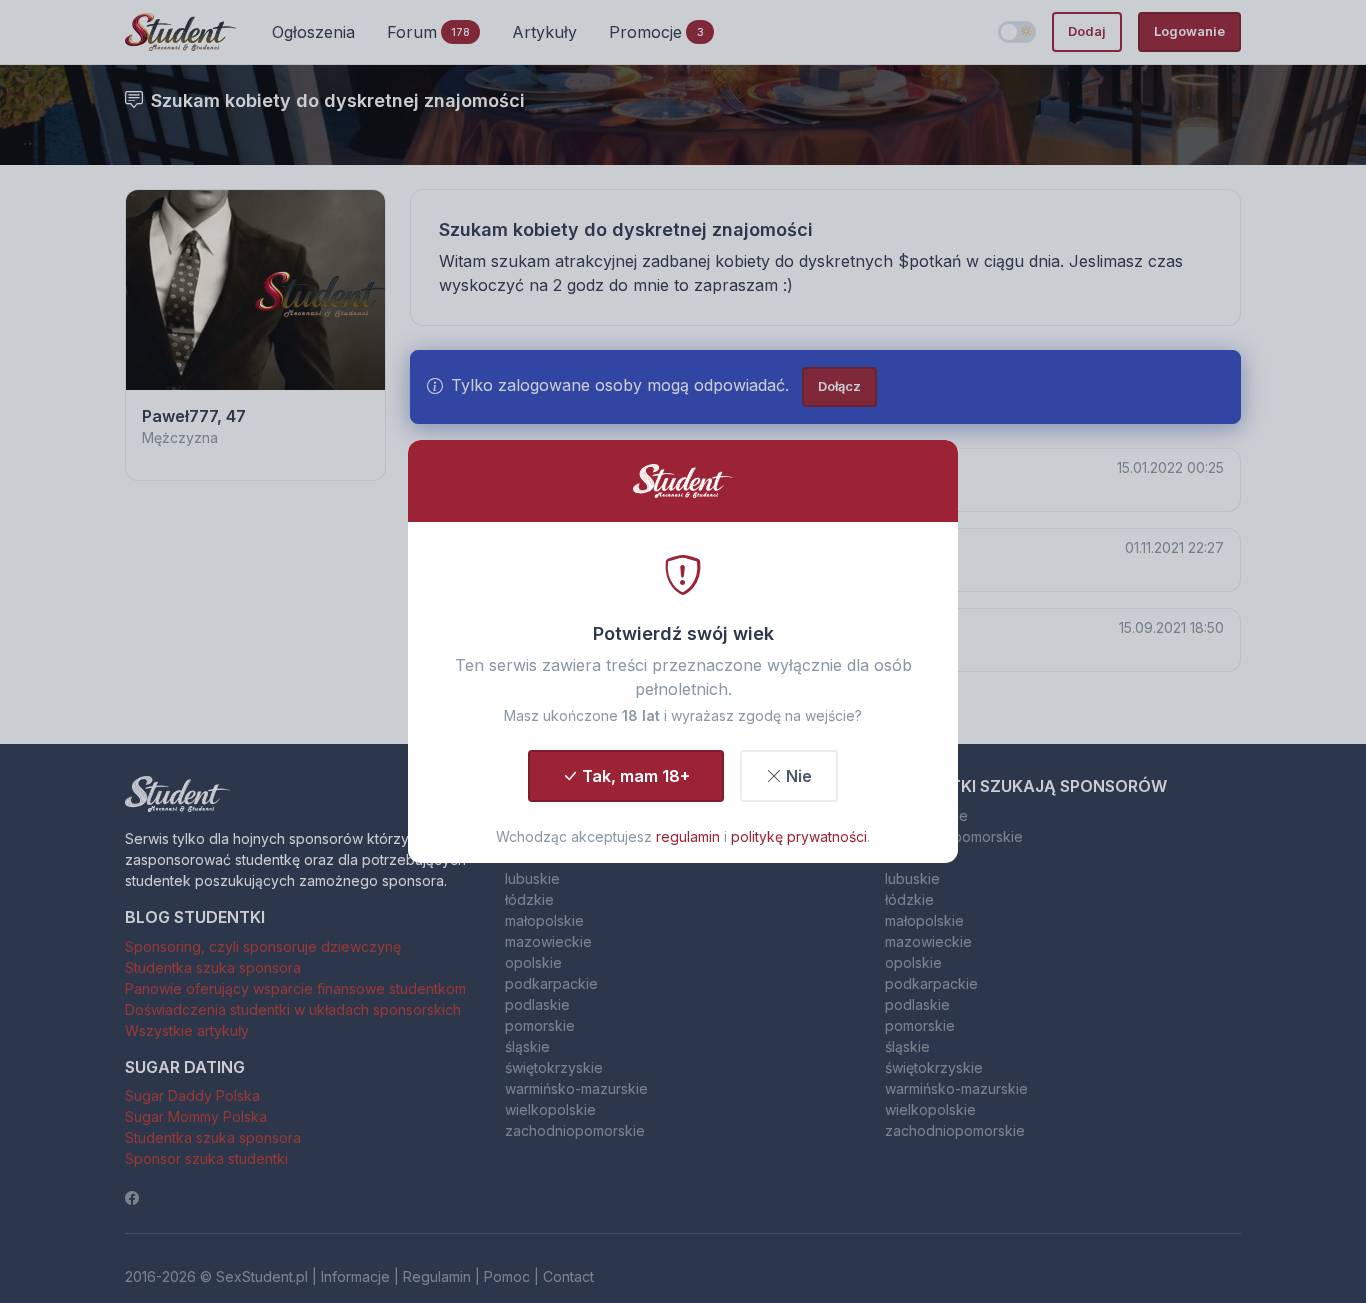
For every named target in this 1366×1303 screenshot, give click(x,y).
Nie (799, 776)
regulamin (688, 836)
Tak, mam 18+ (636, 776)
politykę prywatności (799, 836)
